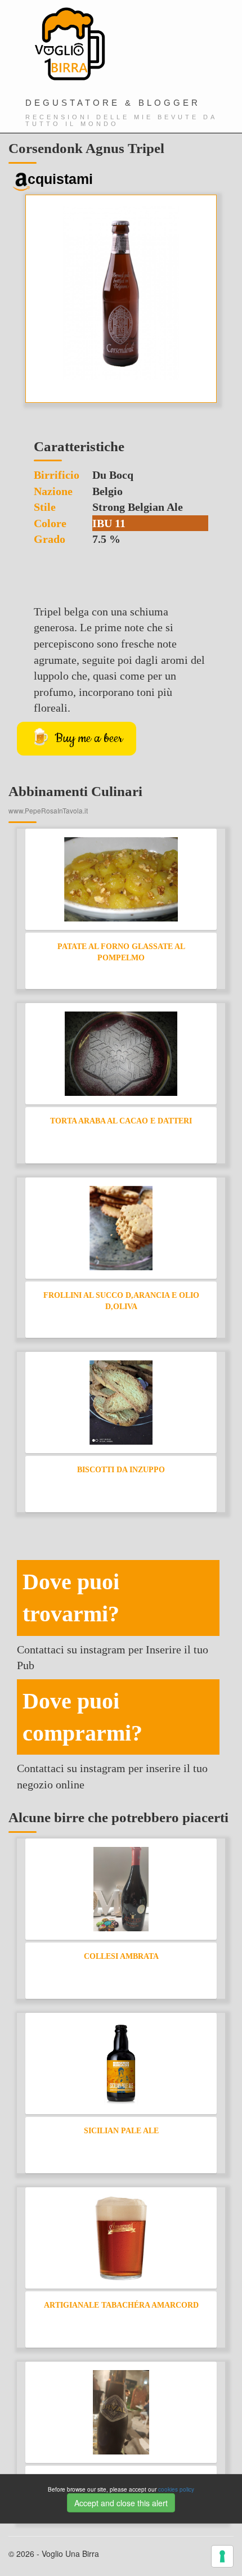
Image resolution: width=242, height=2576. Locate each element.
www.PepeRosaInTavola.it (48, 810)
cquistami (60, 179)
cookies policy (176, 2489)
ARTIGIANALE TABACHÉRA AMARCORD (121, 2305)
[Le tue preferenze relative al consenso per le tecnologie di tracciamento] (222, 2556)
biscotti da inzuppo (121, 1470)
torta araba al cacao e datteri (121, 1121)
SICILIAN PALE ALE (121, 2131)
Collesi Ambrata (121, 1956)
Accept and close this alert (121, 2503)
